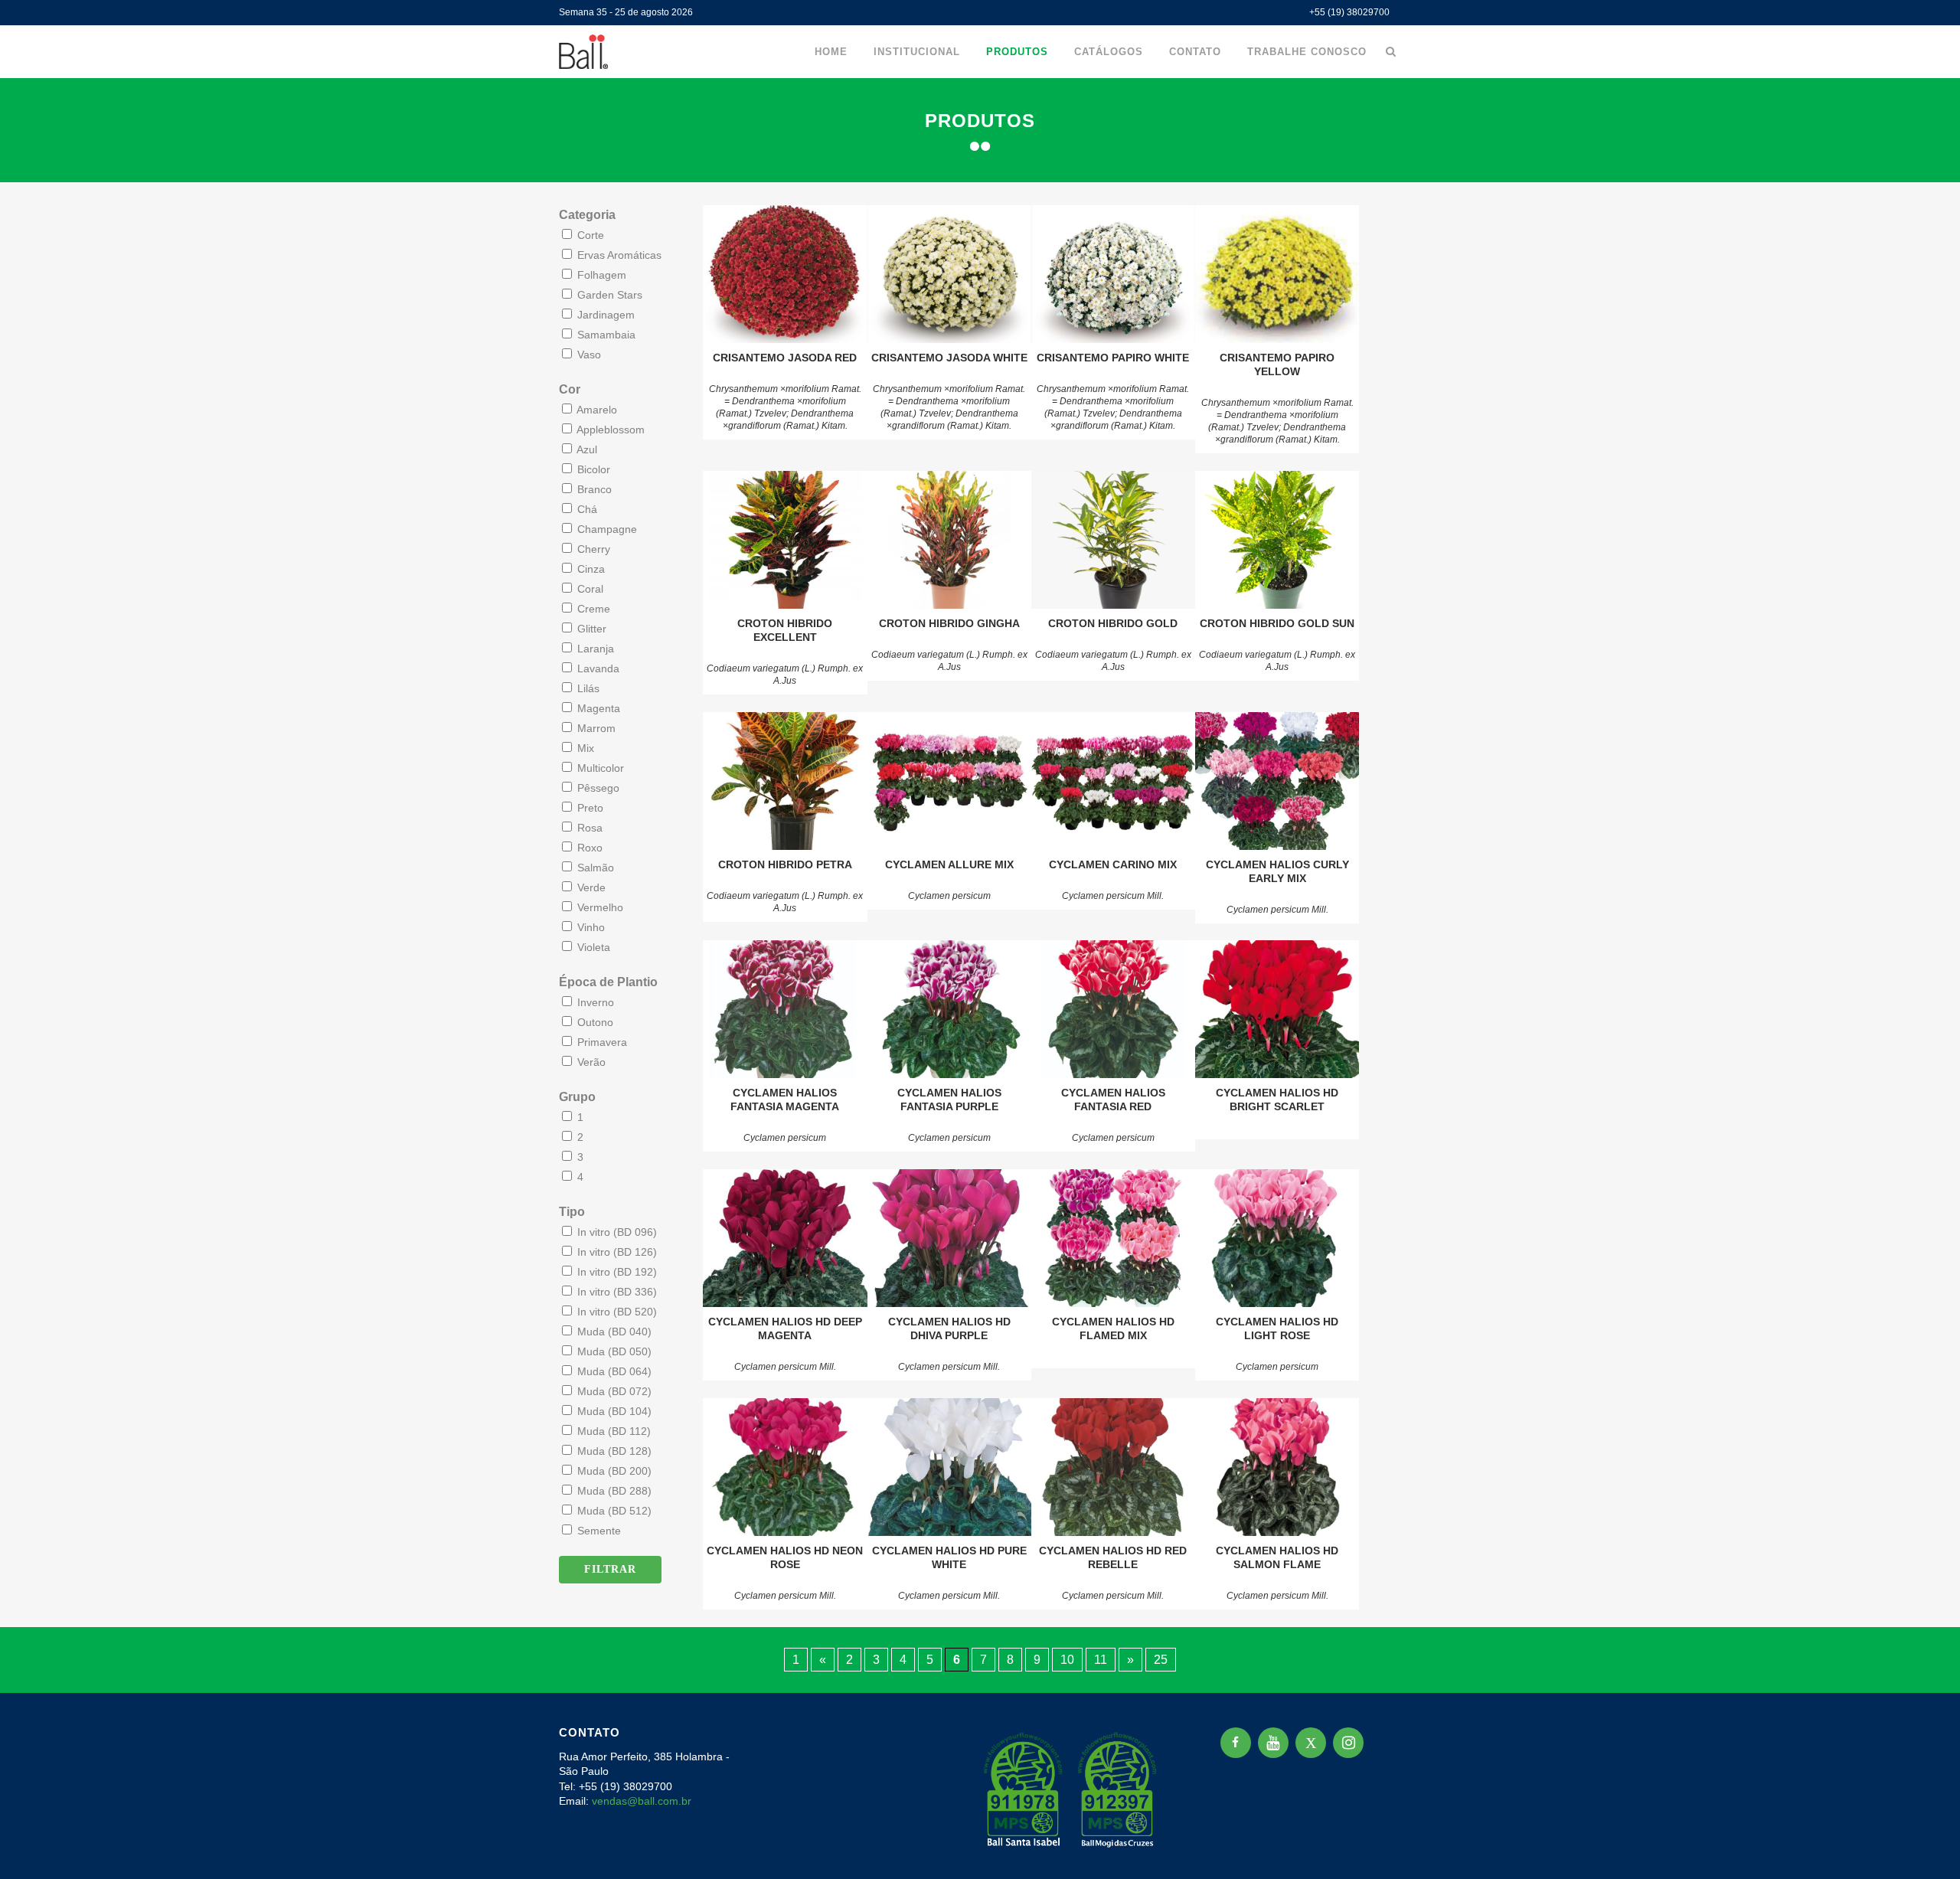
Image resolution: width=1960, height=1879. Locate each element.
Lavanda (597, 668)
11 (1101, 1660)
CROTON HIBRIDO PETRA (785, 864)
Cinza (590, 569)
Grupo (577, 1097)
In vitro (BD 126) (616, 1252)
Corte (589, 235)
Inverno (594, 1002)
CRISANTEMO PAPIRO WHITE (1113, 358)
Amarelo (596, 410)
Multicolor (599, 768)
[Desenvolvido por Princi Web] (1390, 1847)
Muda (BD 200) (613, 1471)
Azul (586, 449)
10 (1067, 1660)
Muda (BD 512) (613, 1511)
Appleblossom (609, 430)
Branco (593, 489)
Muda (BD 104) (613, 1411)
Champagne (606, 529)
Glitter (590, 629)
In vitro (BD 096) (616, 1232)
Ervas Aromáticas (618, 255)
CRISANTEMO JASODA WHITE (949, 358)
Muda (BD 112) (612, 1431)
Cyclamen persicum (949, 896)
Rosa (588, 828)
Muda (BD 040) (613, 1332)
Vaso (588, 355)
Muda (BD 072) (613, 1391)
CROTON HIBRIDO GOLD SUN (1277, 623)
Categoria (587, 215)
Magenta (597, 708)
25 (1161, 1660)
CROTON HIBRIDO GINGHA (949, 623)
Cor (570, 389)
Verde (590, 887)
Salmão (594, 868)
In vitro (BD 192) (616, 1272)
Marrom (595, 728)
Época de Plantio (608, 982)
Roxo (588, 848)
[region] (199, 1759)
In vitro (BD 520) (616, 1312)
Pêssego (597, 788)
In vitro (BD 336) (616, 1292)
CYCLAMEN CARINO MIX (1113, 864)
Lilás (587, 688)
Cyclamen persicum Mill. (1113, 896)
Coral (589, 589)
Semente (598, 1531)
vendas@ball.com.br (642, 1801)
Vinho (590, 927)
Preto (589, 808)
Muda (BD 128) (613, 1451)
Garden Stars (608, 295)
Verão (590, 1062)
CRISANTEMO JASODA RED (785, 358)
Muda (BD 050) (613, 1351)
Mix (584, 748)
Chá (586, 509)
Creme (592, 609)
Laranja (594, 649)
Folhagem (600, 275)
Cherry (592, 549)
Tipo (572, 1212)
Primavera (601, 1042)
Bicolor (592, 469)
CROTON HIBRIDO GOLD (1113, 623)
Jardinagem (604, 315)
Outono (594, 1022)
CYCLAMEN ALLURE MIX (949, 864)
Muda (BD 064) (613, 1371)
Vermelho (599, 907)
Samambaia (605, 335)
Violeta (592, 947)
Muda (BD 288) (613, 1491)
